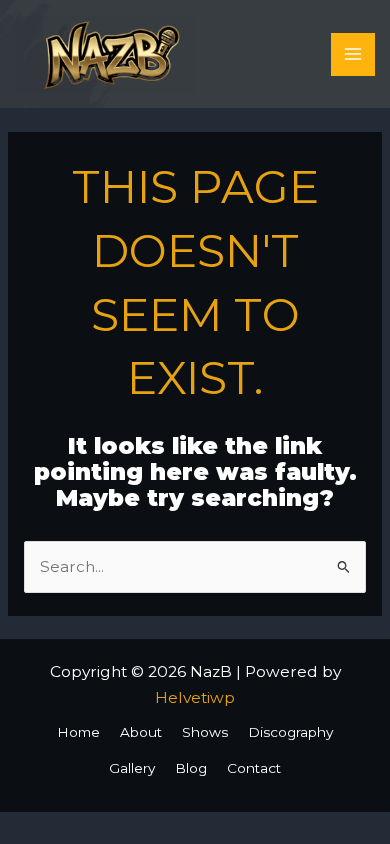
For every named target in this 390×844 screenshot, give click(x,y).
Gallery (132, 768)
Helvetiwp (195, 697)
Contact (254, 768)
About (141, 732)
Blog (191, 768)
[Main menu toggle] (352, 54)
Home (78, 732)
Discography (290, 732)
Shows (205, 732)
